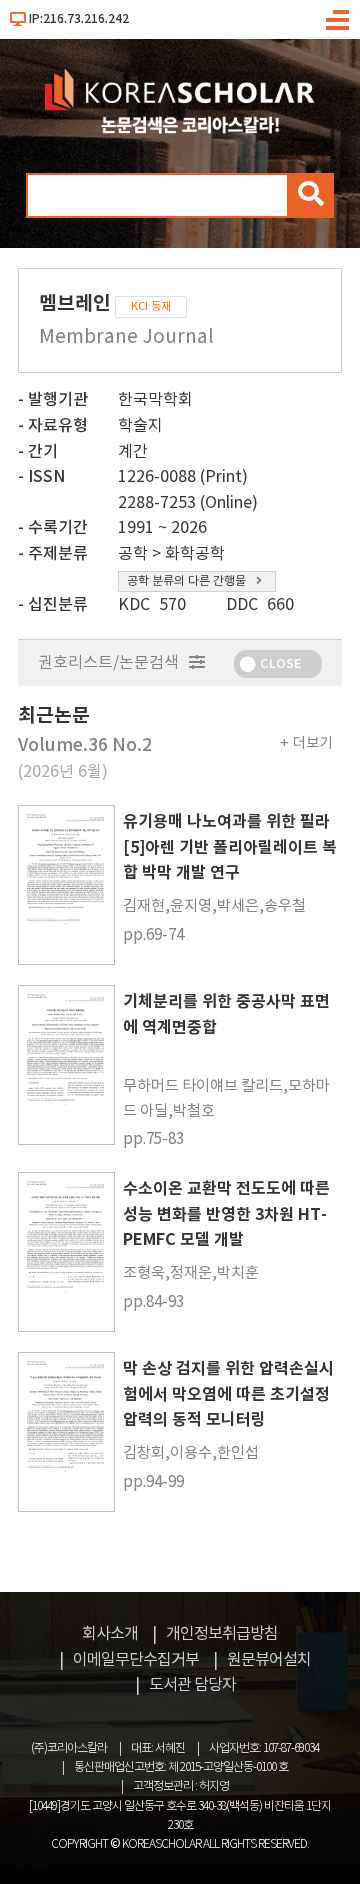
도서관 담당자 (192, 1685)
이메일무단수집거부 (136, 1660)
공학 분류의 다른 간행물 (186, 581)
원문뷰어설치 (269, 1660)
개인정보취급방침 (222, 1634)
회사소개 (110, 1634)
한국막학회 (155, 400)
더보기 (312, 743)
